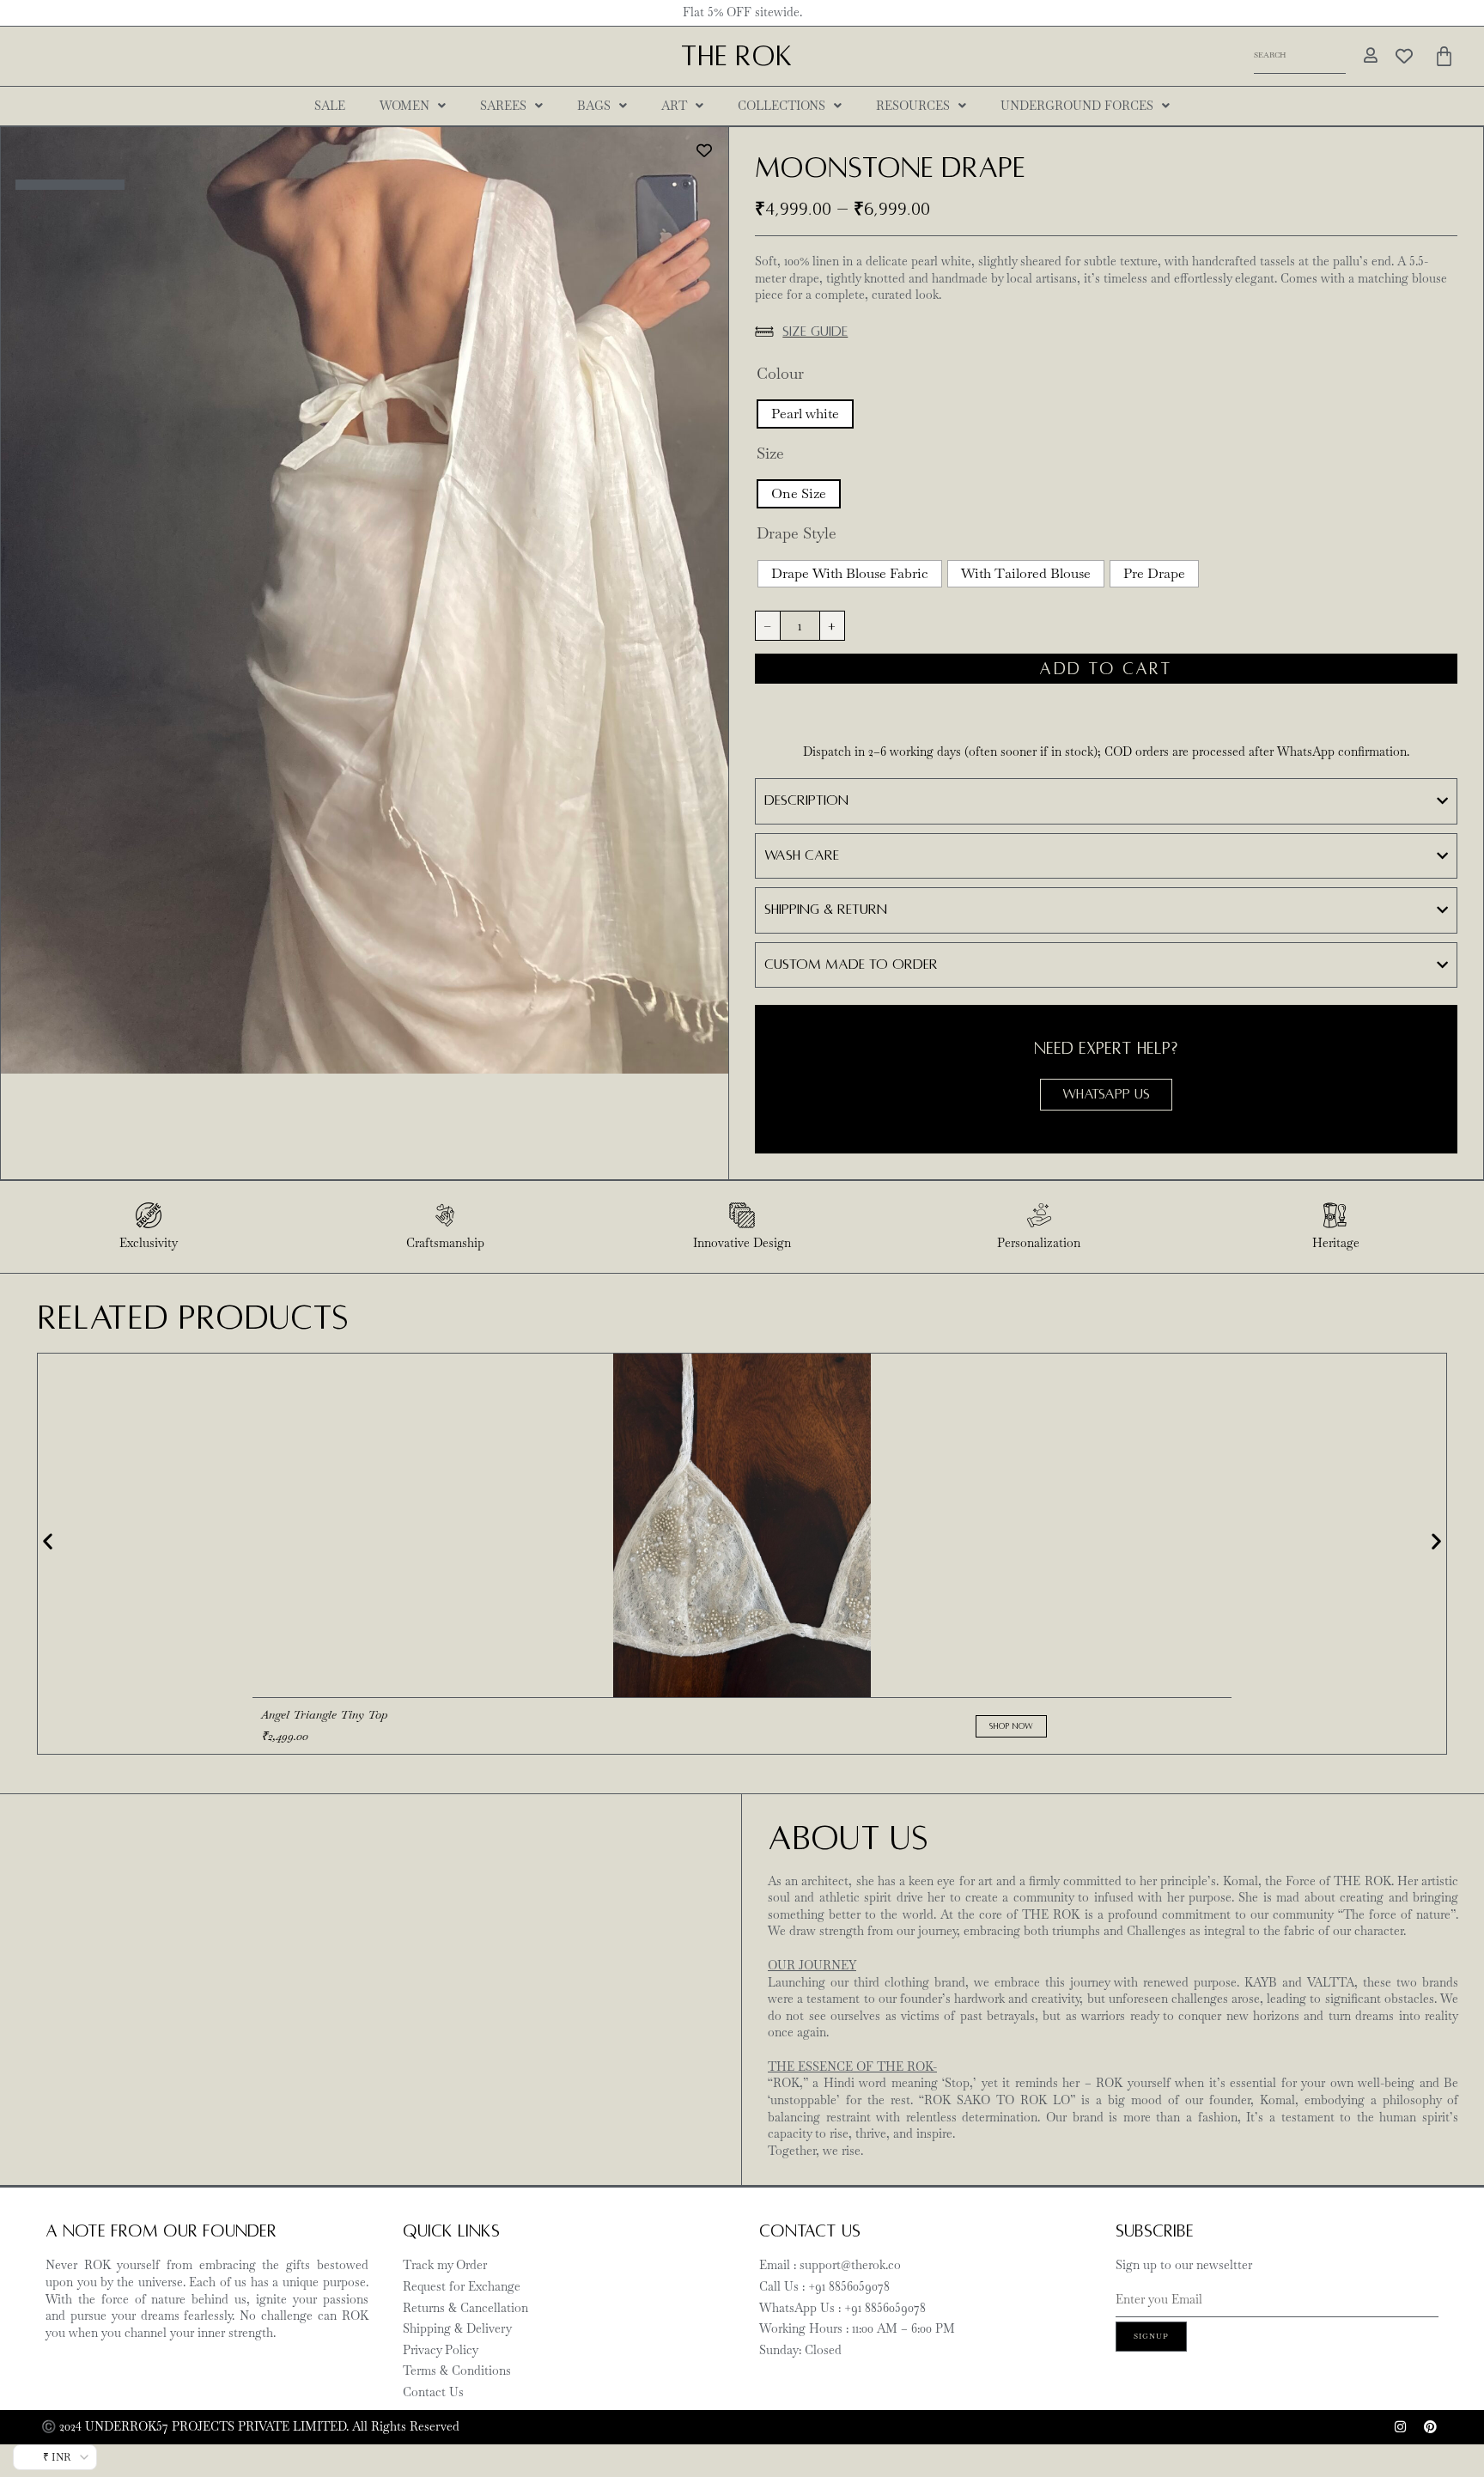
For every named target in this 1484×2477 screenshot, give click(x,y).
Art (674, 106)
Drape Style (797, 533)
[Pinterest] (1430, 2427)
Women (404, 106)
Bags (594, 106)
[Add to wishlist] (705, 151)
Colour (780, 374)
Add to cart (1106, 669)
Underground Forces (1077, 106)
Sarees (503, 106)
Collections (782, 106)
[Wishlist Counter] (1404, 56)
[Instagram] (1400, 2427)
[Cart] (1444, 56)
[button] (48, 1540)
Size (770, 453)
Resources (913, 106)
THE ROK (736, 56)
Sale (330, 106)
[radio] (805, 414)
